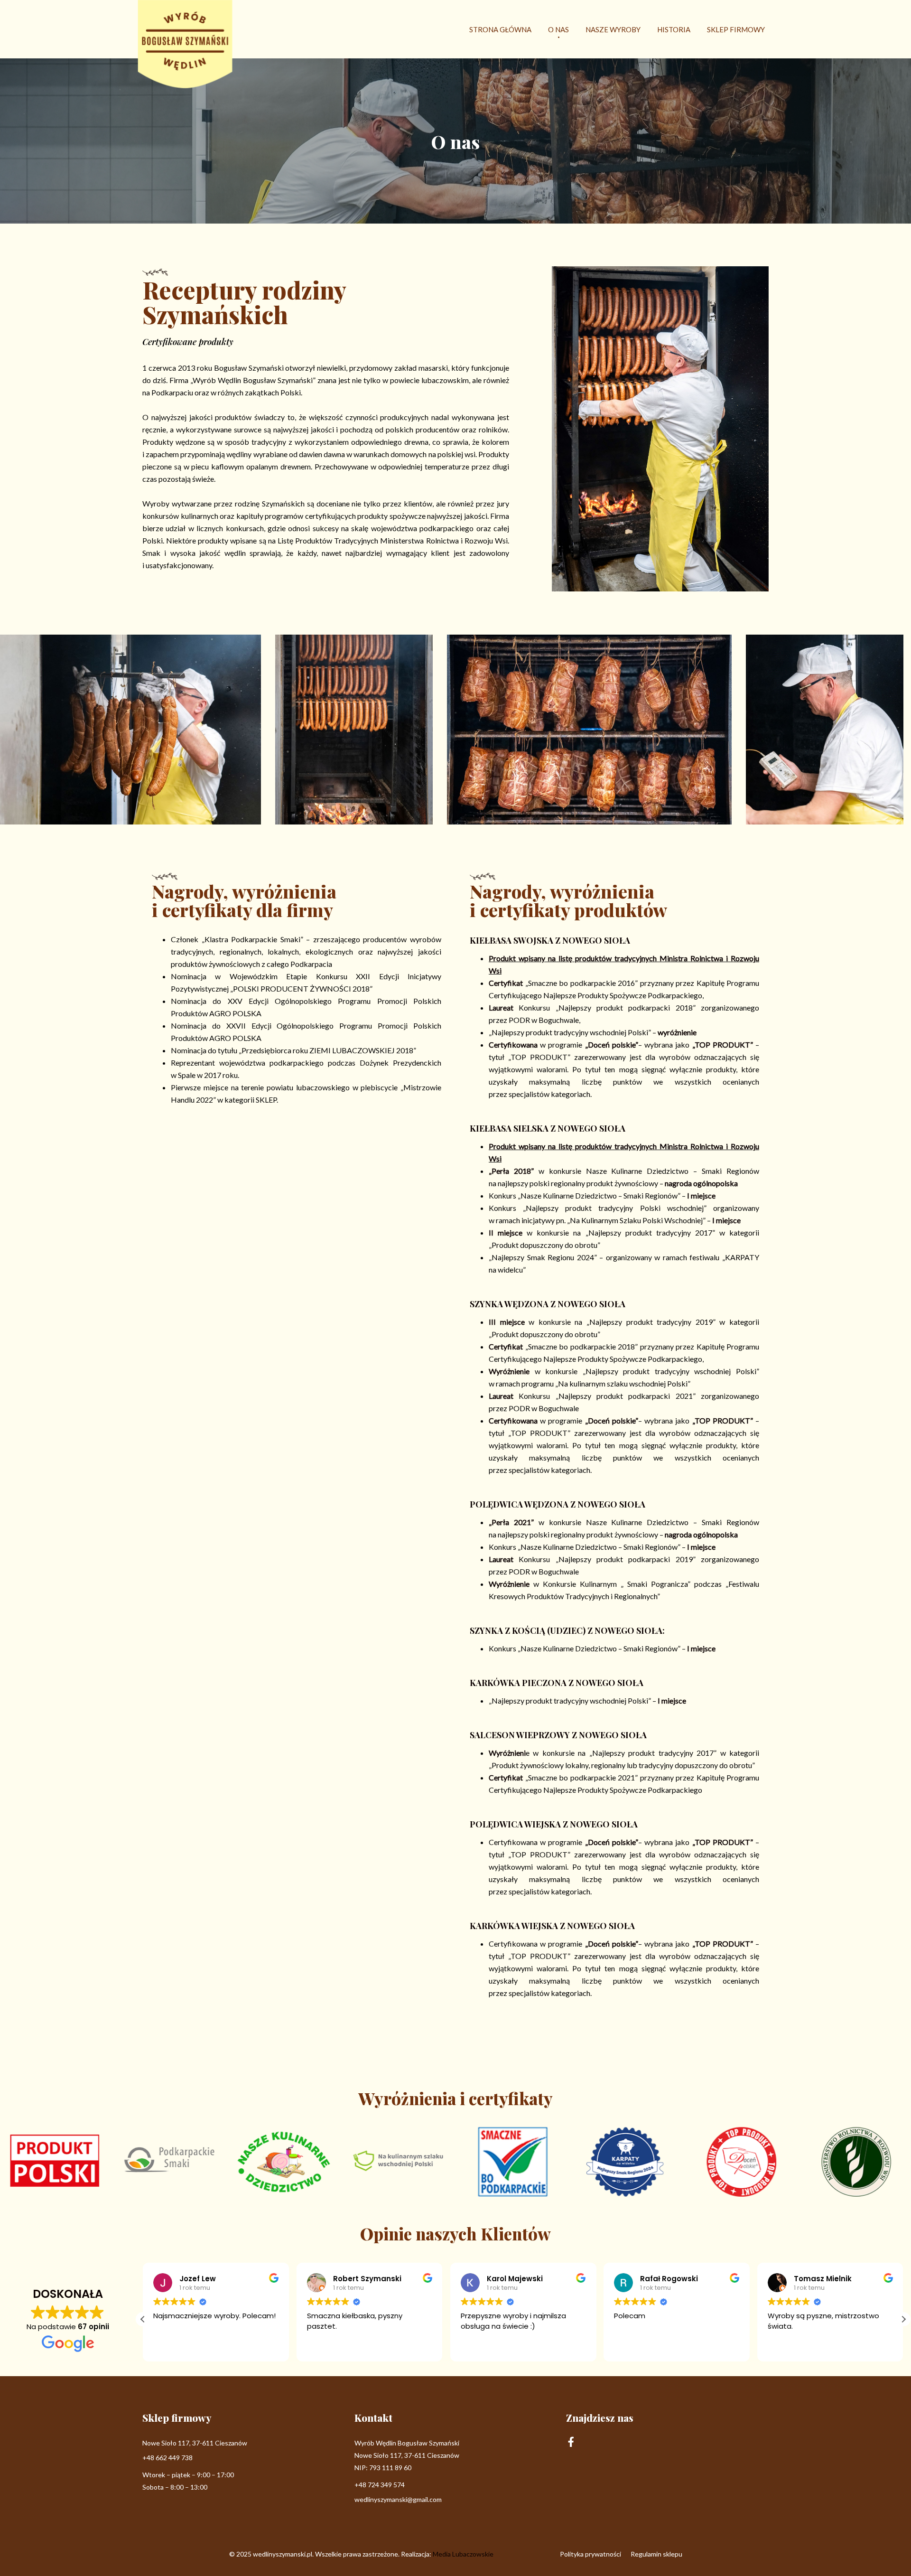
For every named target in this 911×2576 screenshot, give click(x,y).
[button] (903, 2319)
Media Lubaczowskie (463, 2554)
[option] (354, 730)
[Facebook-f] (571, 2442)
